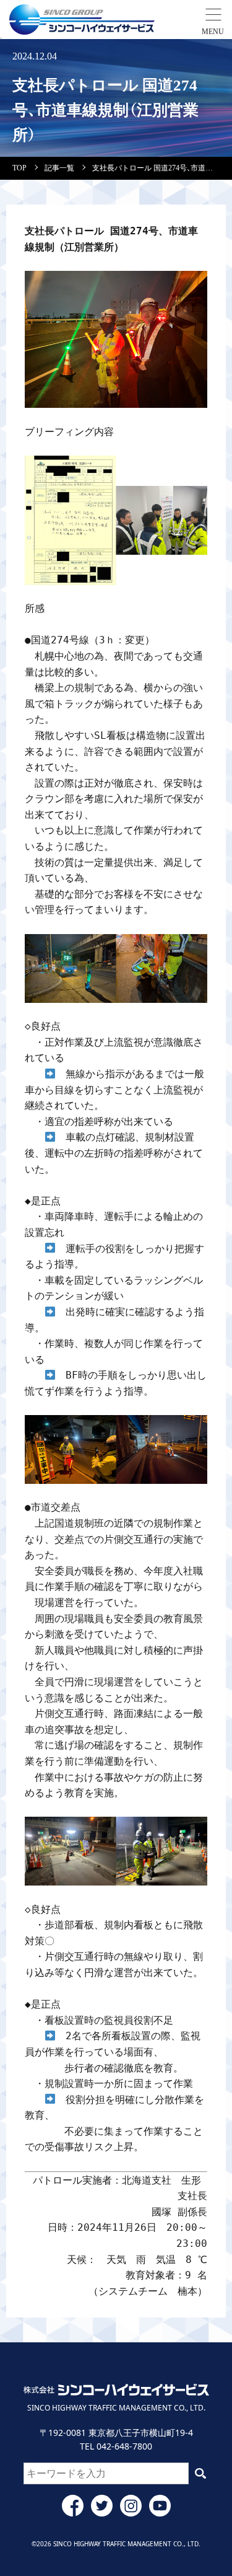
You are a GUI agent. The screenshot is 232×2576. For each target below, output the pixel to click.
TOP (19, 168)
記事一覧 (59, 168)
